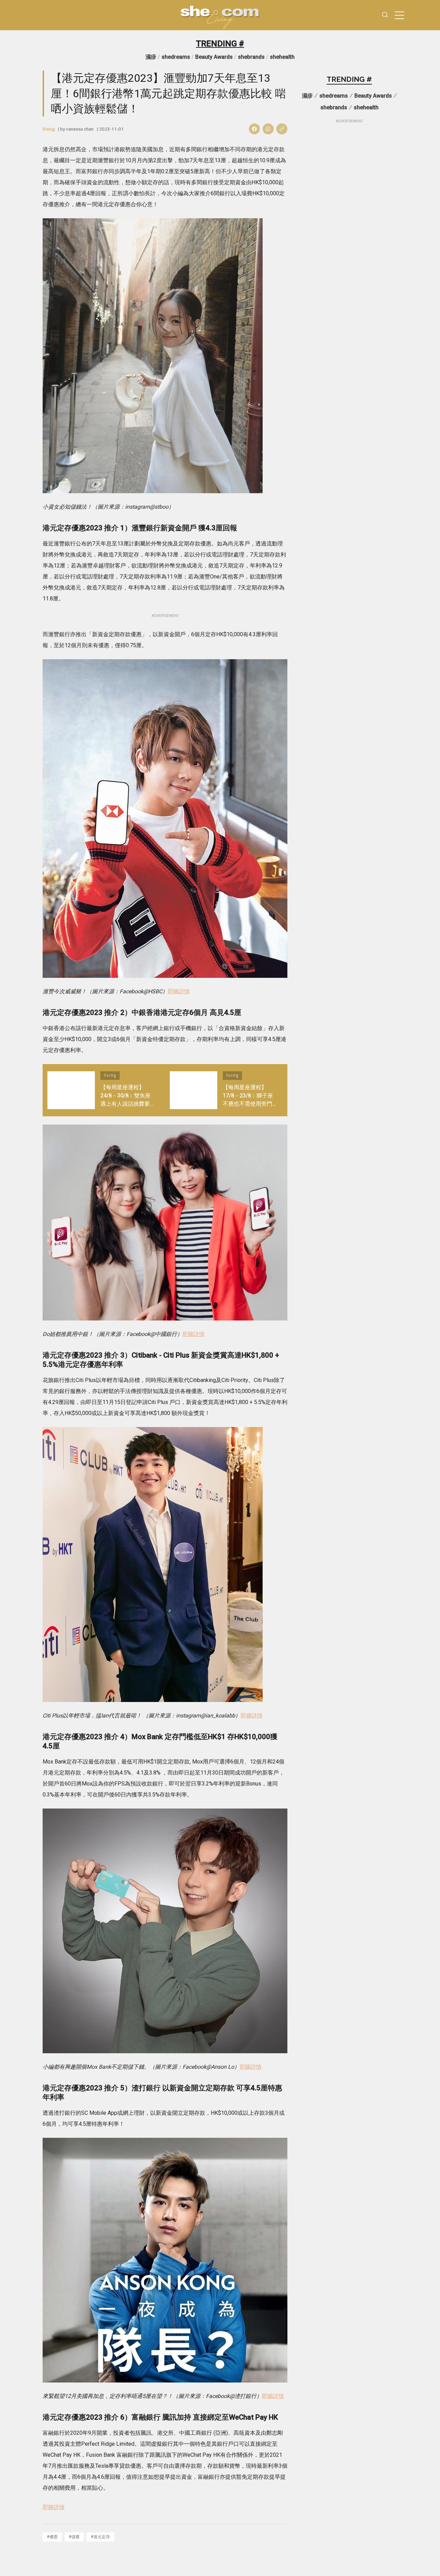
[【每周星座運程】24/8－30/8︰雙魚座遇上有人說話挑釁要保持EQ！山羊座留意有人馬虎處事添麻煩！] (71, 1090)
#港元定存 (100, 2537)
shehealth (282, 57)
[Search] (385, 15)
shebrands (251, 57)
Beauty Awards (214, 57)
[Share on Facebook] (254, 129)
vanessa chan (80, 129)
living (49, 129)
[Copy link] (282, 129)
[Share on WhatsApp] (268, 129)
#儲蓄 (74, 2537)
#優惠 (52, 2537)
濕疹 (151, 57)
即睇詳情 (179, 991)
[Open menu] (399, 15)
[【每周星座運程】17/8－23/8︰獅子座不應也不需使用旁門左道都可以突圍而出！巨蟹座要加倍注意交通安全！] (194, 1090)
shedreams (176, 57)
